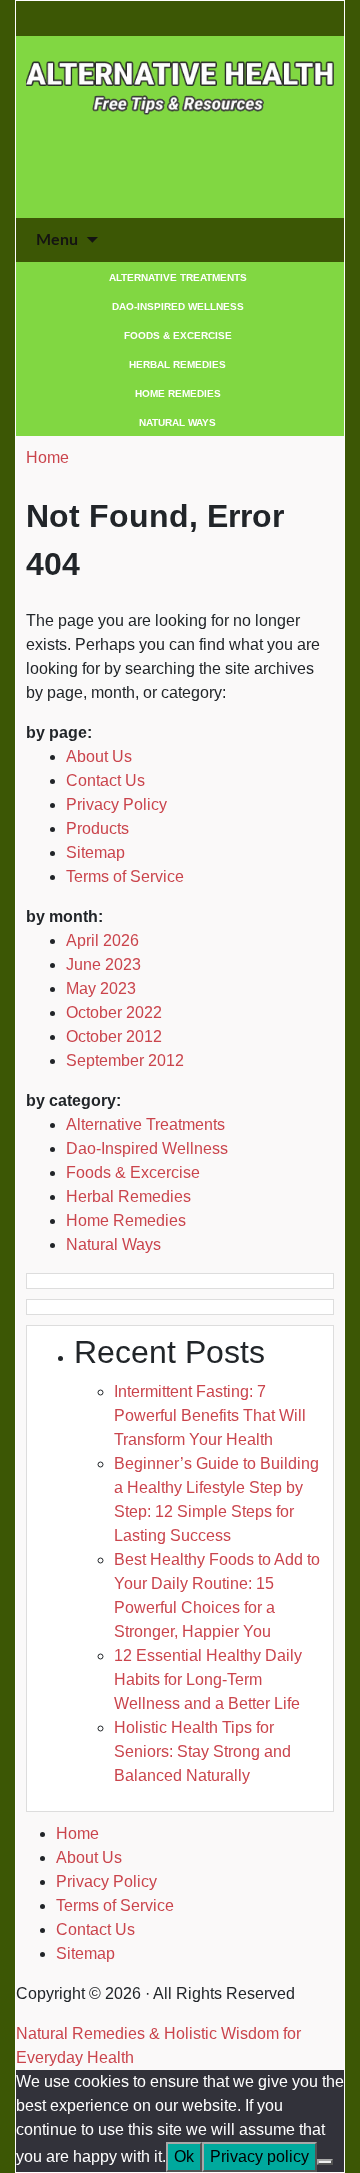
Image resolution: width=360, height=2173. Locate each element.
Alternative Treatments (178, 277)
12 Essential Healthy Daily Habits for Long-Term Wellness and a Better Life (208, 1679)
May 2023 (101, 988)
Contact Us (105, 780)
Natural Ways (177, 422)
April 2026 (102, 940)
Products (97, 828)
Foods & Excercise (178, 335)
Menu (57, 240)
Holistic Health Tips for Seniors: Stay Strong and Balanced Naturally (202, 1751)
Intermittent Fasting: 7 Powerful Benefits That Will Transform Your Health (210, 1415)
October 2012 (114, 1036)
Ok (184, 2156)
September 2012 (125, 1060)
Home (47, 457)
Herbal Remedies (177, 364)
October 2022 (114, 1012)
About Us (99, 756)
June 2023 (103, 964)
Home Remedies (178, 393)
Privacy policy (259, 2156)
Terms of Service (125, 876)
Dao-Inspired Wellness (178, 306)
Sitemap (95, 852)
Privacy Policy (116, 804)
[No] (325, 2162)
